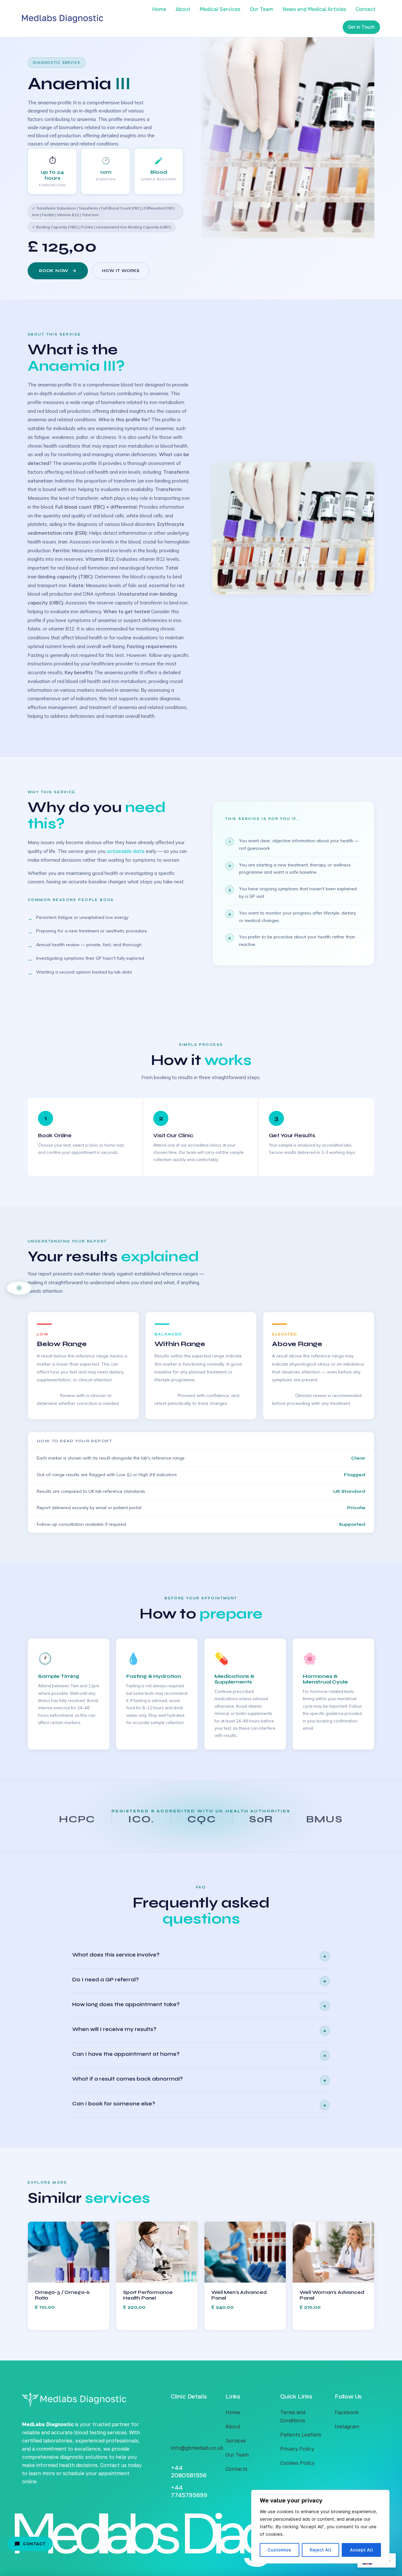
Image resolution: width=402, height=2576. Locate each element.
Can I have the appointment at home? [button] (199, 2055)
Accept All (361, 2550)
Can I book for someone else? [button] (199, 2105)
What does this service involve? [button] (199, 1956)
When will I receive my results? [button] (199, 2030)
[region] (320, 2527)
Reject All (321, 2550)
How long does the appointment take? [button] (199, 2005)
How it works (121, 271)
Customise (279, 2550)
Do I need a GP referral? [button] (199, 1981)
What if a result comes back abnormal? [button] (199, 2080)
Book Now (54, 271)
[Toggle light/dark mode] (19, 1288)
